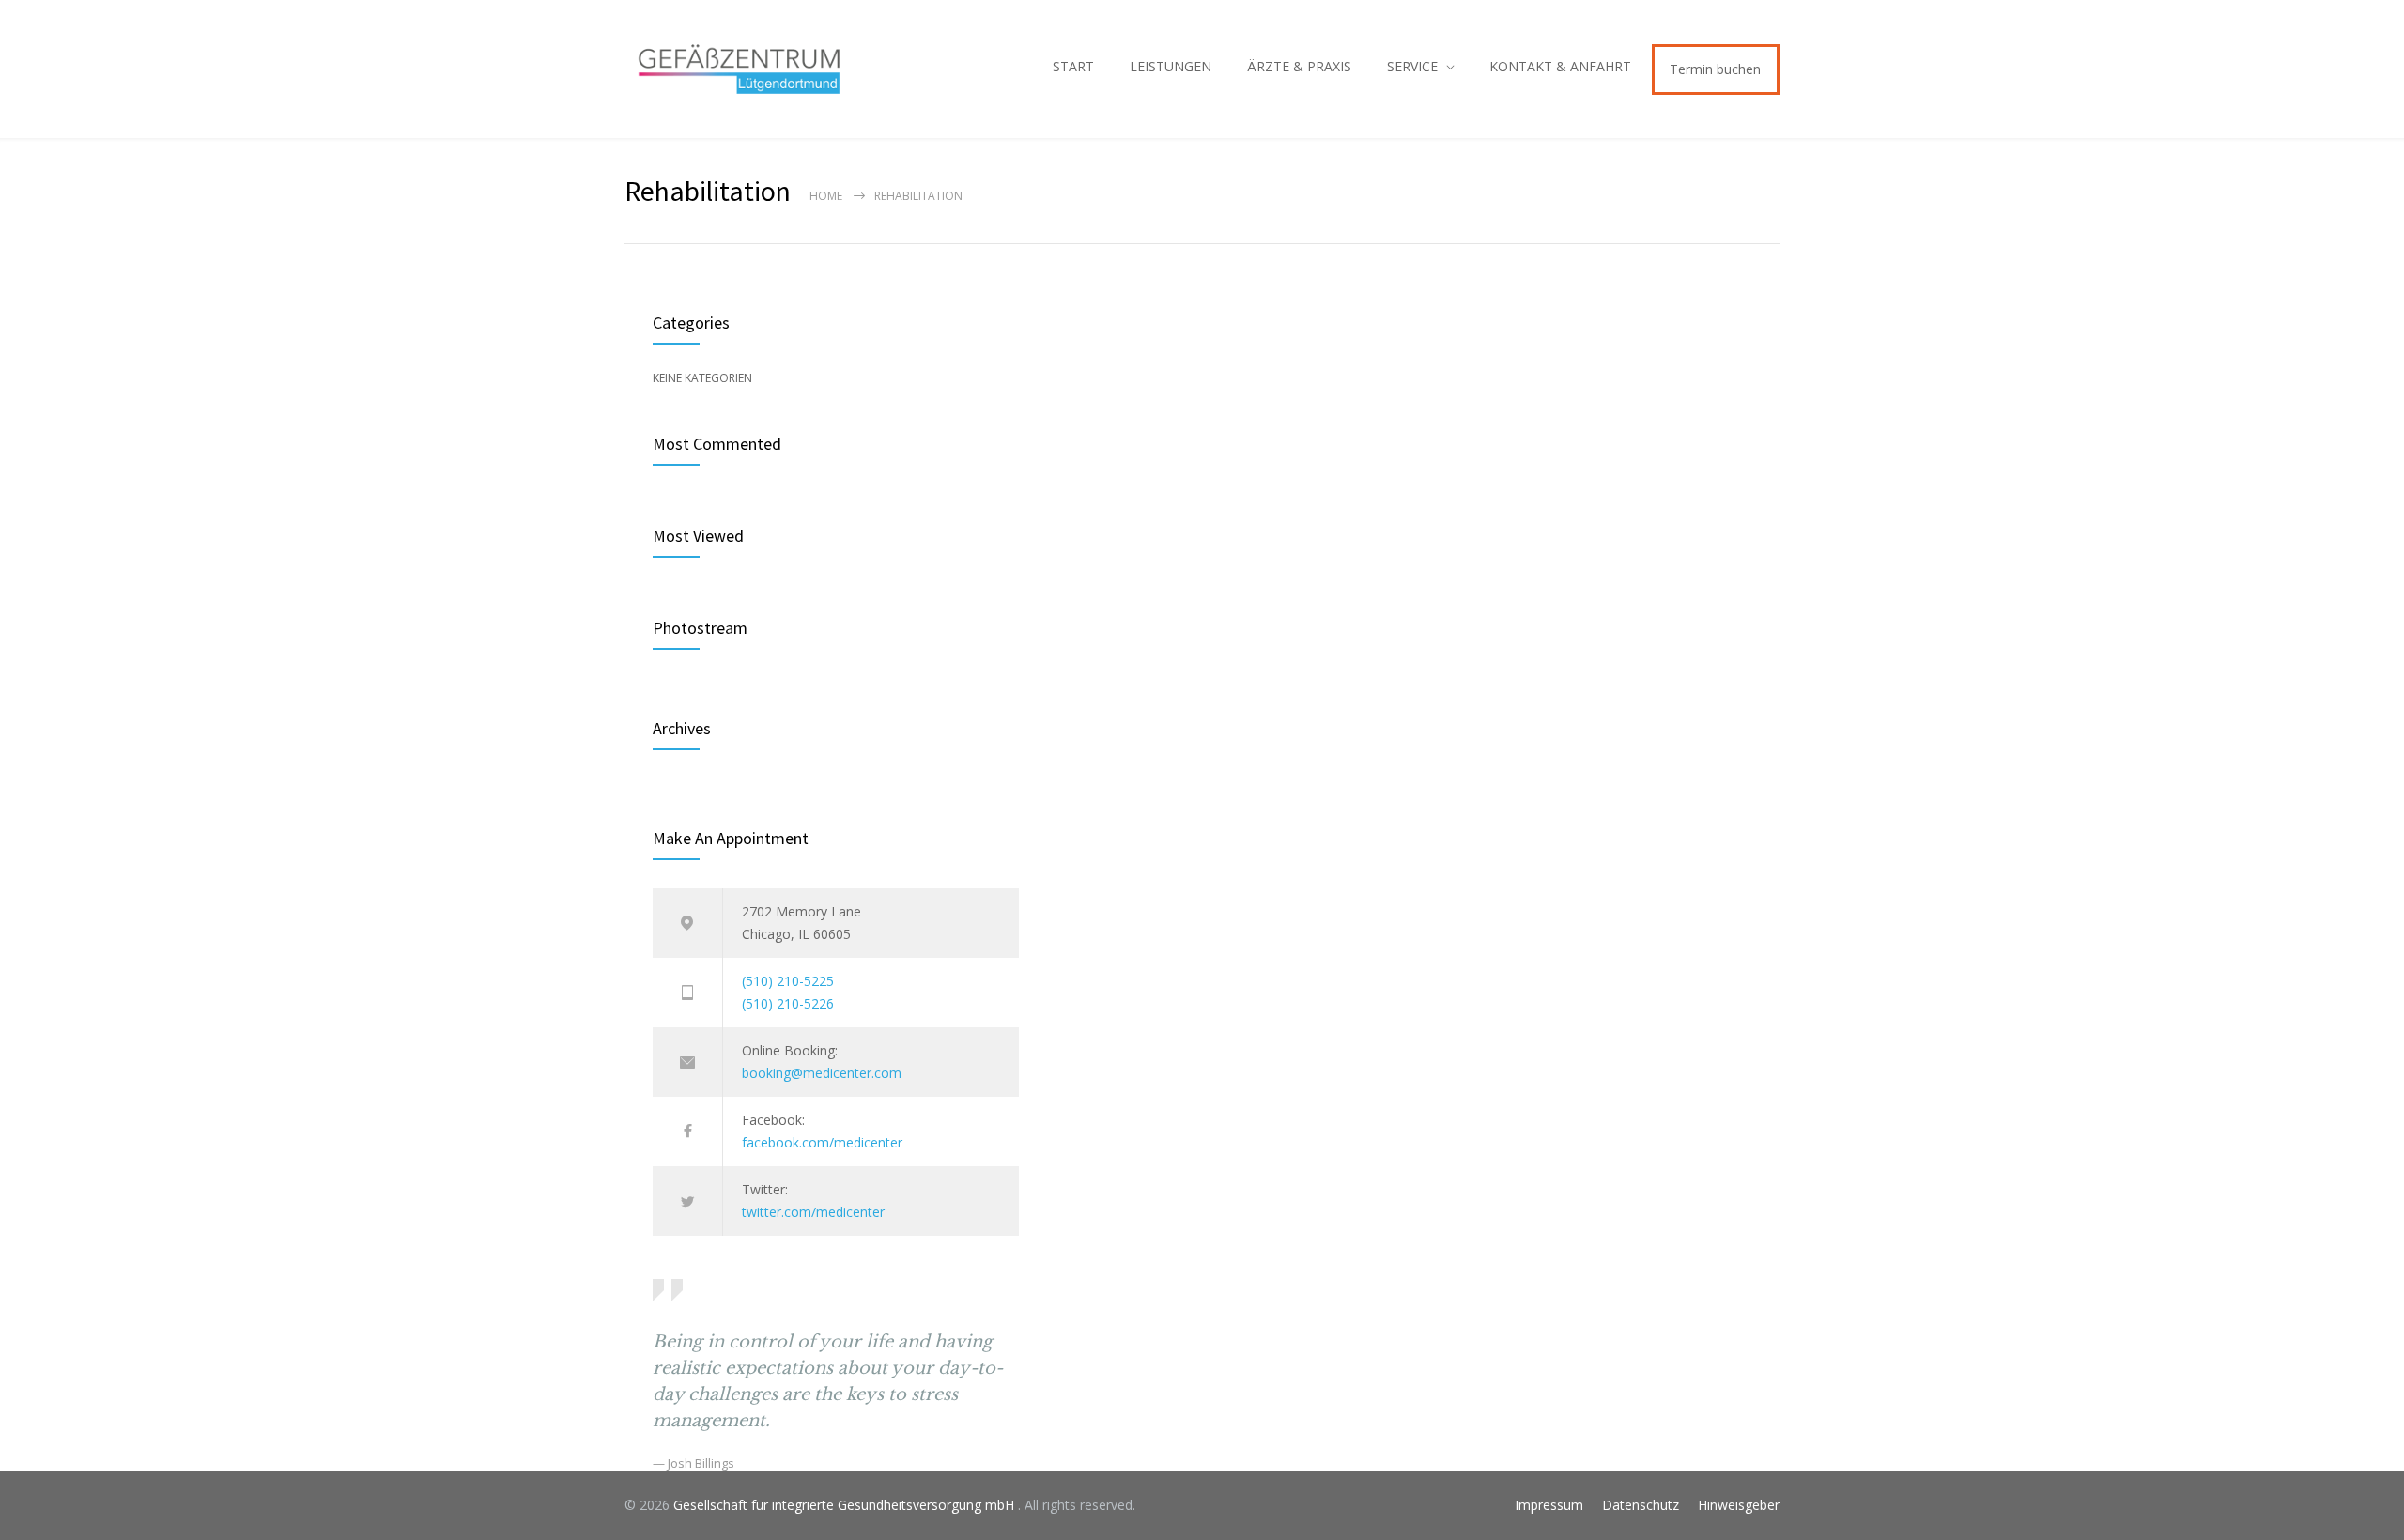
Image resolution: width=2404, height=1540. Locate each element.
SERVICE (1412, 66)
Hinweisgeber (1739, 1505)
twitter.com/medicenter (813, 1212)
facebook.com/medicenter (822, 1142)
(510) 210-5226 (788, 1003)
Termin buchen (1715, 69)
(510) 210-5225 (788, 981)
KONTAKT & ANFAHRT (1560, 66)
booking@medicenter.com (822, 1073)
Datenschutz (1641, 1505)
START (1073, 66)
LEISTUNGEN (1171, 66)
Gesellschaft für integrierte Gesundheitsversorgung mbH (846, 1505)
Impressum (1549, 1505)
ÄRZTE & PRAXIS (1299, 66)
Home (826, 196)
